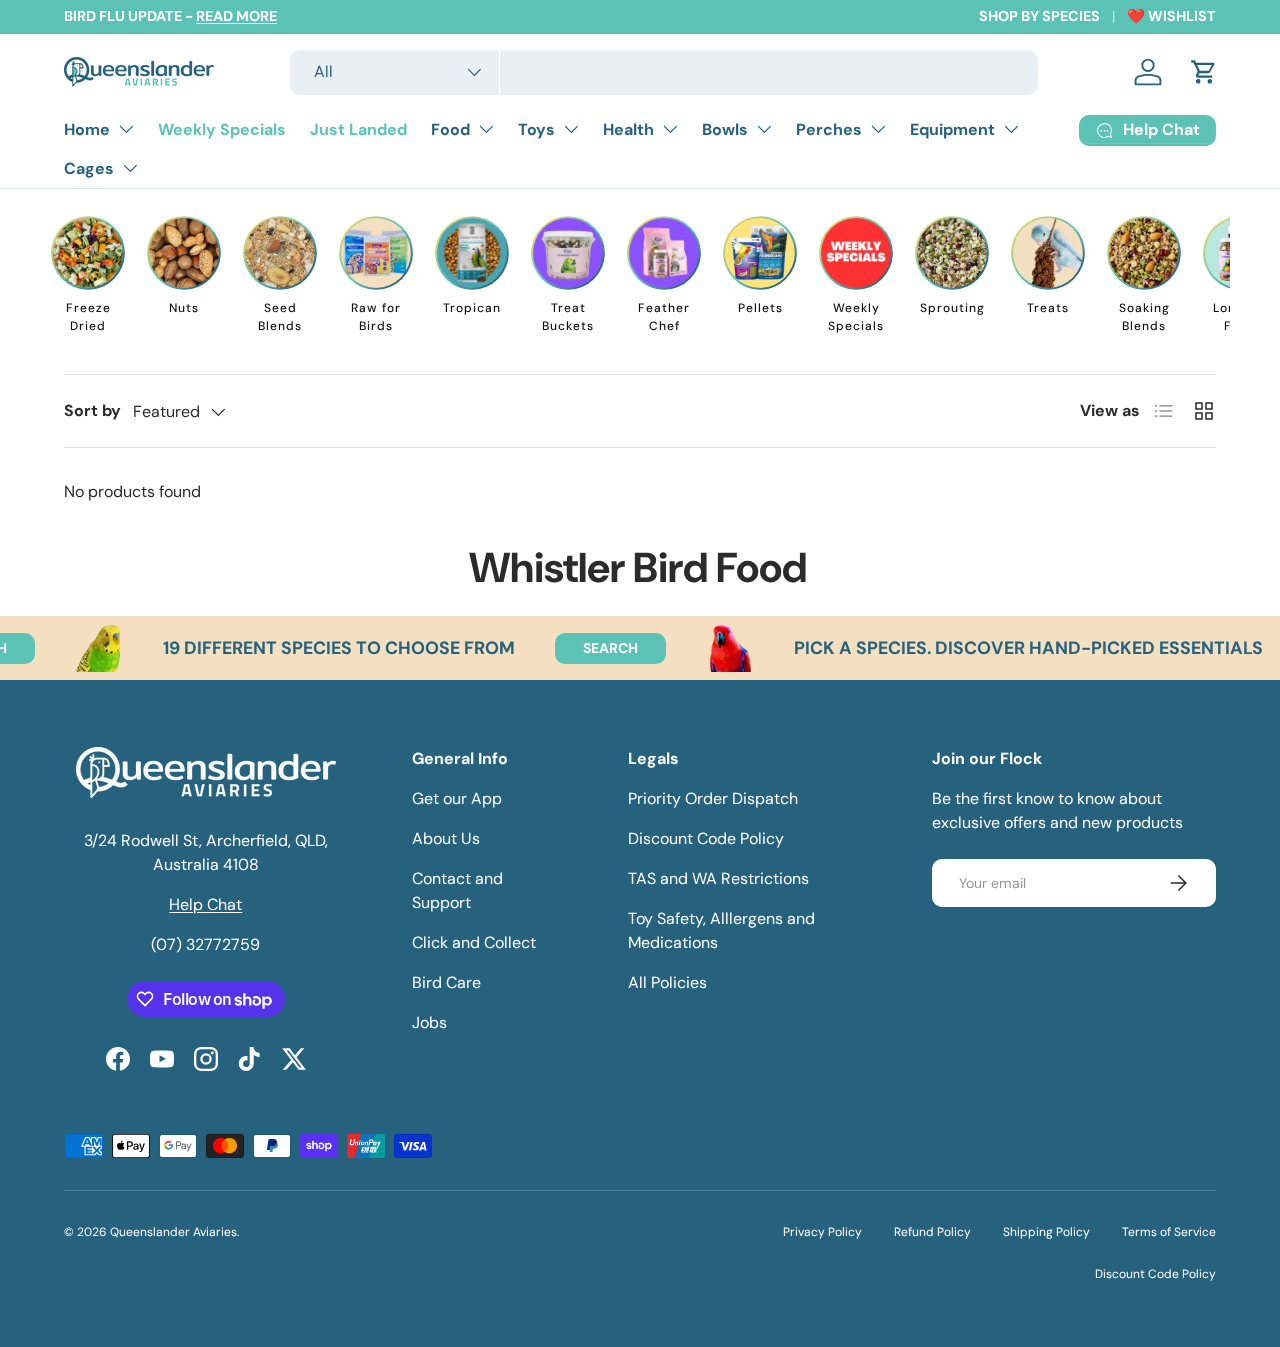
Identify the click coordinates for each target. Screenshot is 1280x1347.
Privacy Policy (822, 1232)
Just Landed (358, 129)
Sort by (92, 410)
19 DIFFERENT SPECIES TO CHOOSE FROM (313, 648)
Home (87, 129)
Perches (829, 129)
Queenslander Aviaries (173, 1232)
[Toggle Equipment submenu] (1011, 129)
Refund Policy (932, 1232)
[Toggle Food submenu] (486, 129)
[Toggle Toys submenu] (571, 129)
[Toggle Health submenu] (670, 129)
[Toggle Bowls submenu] (764, 129)
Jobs (429, 1022)
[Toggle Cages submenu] (130, 168)
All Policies (667, 982)
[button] (1204, 72)
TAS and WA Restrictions (718, 878)
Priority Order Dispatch (713, 798)
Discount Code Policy (706, 838)
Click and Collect (474, 942)
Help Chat (205, 904)
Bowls (725, 129)
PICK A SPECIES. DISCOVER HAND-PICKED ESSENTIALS (1002, 648)
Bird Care (446, 982)
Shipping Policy (1046, 1232)
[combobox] (664, 72)
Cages (89, 168)
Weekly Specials (222, 129)
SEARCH (584, 648)
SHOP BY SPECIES (1039, 16)
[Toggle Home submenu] (126, 129)
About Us (446, 838)
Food (450, 129)
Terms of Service (1169, 1232)
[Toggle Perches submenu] (878, 129)
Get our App (457, 798)
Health (628, 129)
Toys (536, 129)
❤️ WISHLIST (1171, 16)
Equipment (952, 129)
